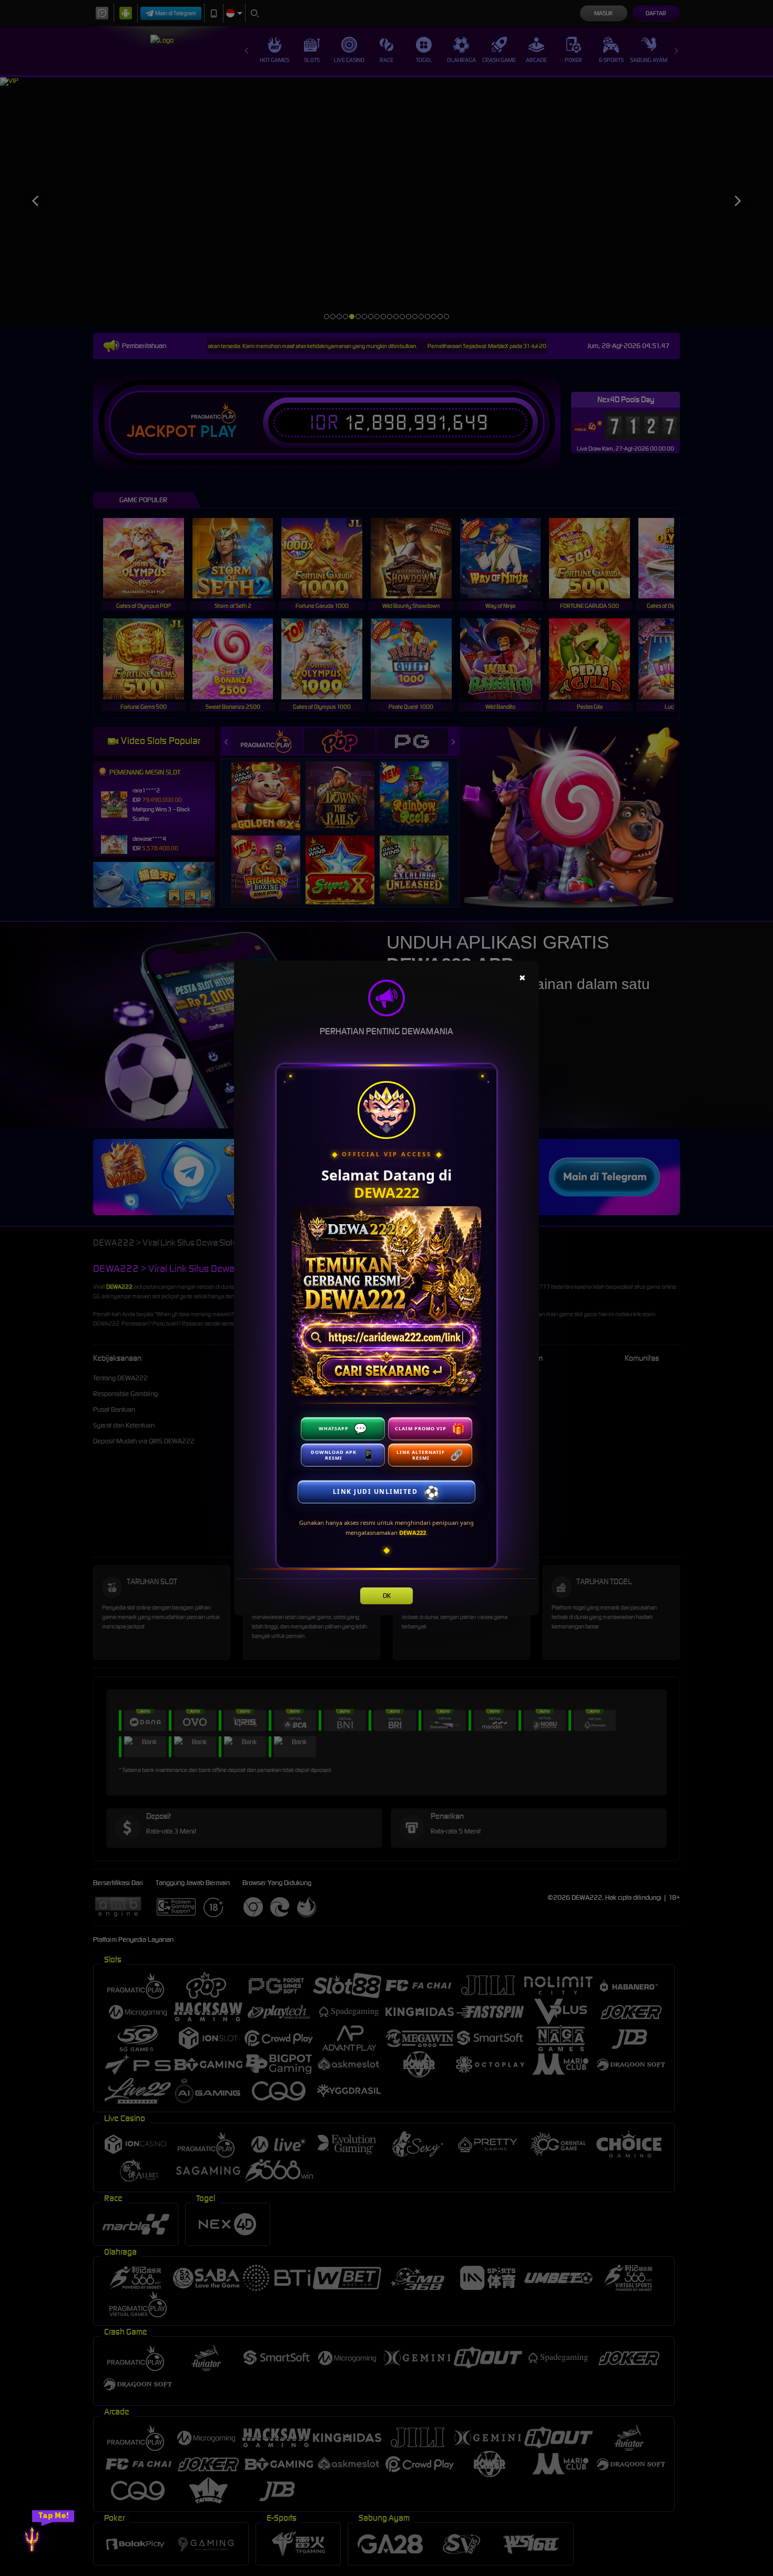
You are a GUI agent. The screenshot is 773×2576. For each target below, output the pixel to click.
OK (387, 1596)
